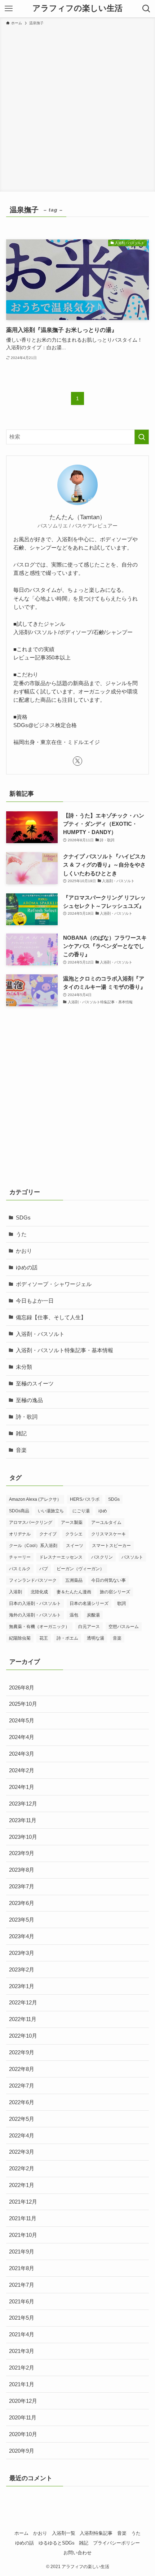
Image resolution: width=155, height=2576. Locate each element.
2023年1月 (22, 1986)
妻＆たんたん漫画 (74, 1592)
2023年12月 (23, 1804)
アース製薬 (72, 1522)
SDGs (23, 1217)
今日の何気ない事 (108, 1580)
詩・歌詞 (27, 1417)
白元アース (89, 1627)
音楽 (21, 1450)
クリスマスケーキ (108, 1534)
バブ (44, 1569)
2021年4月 (22, 2334)
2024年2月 (22, 1770)
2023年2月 (22, 1970)
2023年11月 (23, 1820)
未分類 (24, 1367)
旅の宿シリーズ (115, 1592)
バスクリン (102, 1557)
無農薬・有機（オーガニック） (39, 1627)
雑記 (21, 1433)
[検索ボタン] (146, 9)
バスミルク (20, 1569)
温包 (74, 1615)
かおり (24, 1251)
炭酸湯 (93, 1615)
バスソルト (132, 1557)
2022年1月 (22, 2185)
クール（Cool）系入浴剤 (33, 1546)
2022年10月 (23, 2036)
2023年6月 (22, 1903)
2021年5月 (22, 2318)
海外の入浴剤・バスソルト (35, 1615)
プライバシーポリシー (116, 2543)
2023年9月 (22, 1853)
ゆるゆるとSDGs (57, 2543)
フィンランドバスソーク (33, 1580)
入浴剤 (15, 1592)
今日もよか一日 (35, 1301)
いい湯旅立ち (51, 1511)
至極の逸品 (29, 1400)
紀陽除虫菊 (20, 1638)
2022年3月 (22, 2152)
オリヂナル (20, 1534)
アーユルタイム (106, 1522)
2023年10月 (23, 1837)
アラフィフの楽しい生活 (77, 9)
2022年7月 (22, 2086)
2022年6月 (22, 2102)
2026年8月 (22, 1688)
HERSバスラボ (85, 1499)
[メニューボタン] (9, 9)
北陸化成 (39, 1592)
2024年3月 (22, 1754)
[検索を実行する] (142, 437)
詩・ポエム (67, 1638)
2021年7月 (22, 2285)
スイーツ (75, 1546)
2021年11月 (23, 2218)
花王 (44, 1638)
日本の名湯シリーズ (89, 1603)
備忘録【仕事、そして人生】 (51, 1317)
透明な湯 (96, 1638)
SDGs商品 (19, 1511)
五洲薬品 (74, 1580)
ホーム (21, 2533)
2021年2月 (22, 2368)
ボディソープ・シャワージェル (54, 1284)
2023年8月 (22, 1870)
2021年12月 (23, 2202)
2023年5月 (22, 1920)
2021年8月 (22, 2268)
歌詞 (121, 1603)
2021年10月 (23, 2235)
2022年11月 (23, 2019)
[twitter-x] (77, 761)
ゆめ (103, 1511)
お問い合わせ (77, 2553)
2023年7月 (22, 1886)
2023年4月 (22, 1936)
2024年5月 (22, 1720)
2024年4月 (22, 1737)
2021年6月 (22, 2301)
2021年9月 (22, 2252)
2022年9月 (22, 2052)
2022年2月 (22, 2168)
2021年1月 (22, 2384)
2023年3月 (22, 1953)
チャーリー (20, 1557)
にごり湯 (81, 1511)
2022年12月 (23, 2002)
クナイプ (48, 1534)
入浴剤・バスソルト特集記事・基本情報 (65, 1350)
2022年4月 (22, 2135)
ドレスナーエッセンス (61, 1557)
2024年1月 (22, 1787)
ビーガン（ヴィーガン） (80, 1569)
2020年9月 (22, 2451)
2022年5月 (22, 2119)
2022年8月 (22, 2069)
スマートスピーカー (111, 1546)
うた (21, 1234)
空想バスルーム (124, 1627)
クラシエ (74, 1534)
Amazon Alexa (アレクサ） (35, 1499)
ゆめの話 (27, 1267)
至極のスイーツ (35, 1383)
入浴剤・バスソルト (40, 1334)
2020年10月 (23, 2434)
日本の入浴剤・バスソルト (35, 1603)
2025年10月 (23, 1704)
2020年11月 (23, 2417)
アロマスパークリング (31, 1522)
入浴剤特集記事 (96, 2533)
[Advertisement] (77, 107)
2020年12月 (23, 2401)
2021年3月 (22, 2351)
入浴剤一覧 (64, 2533)
